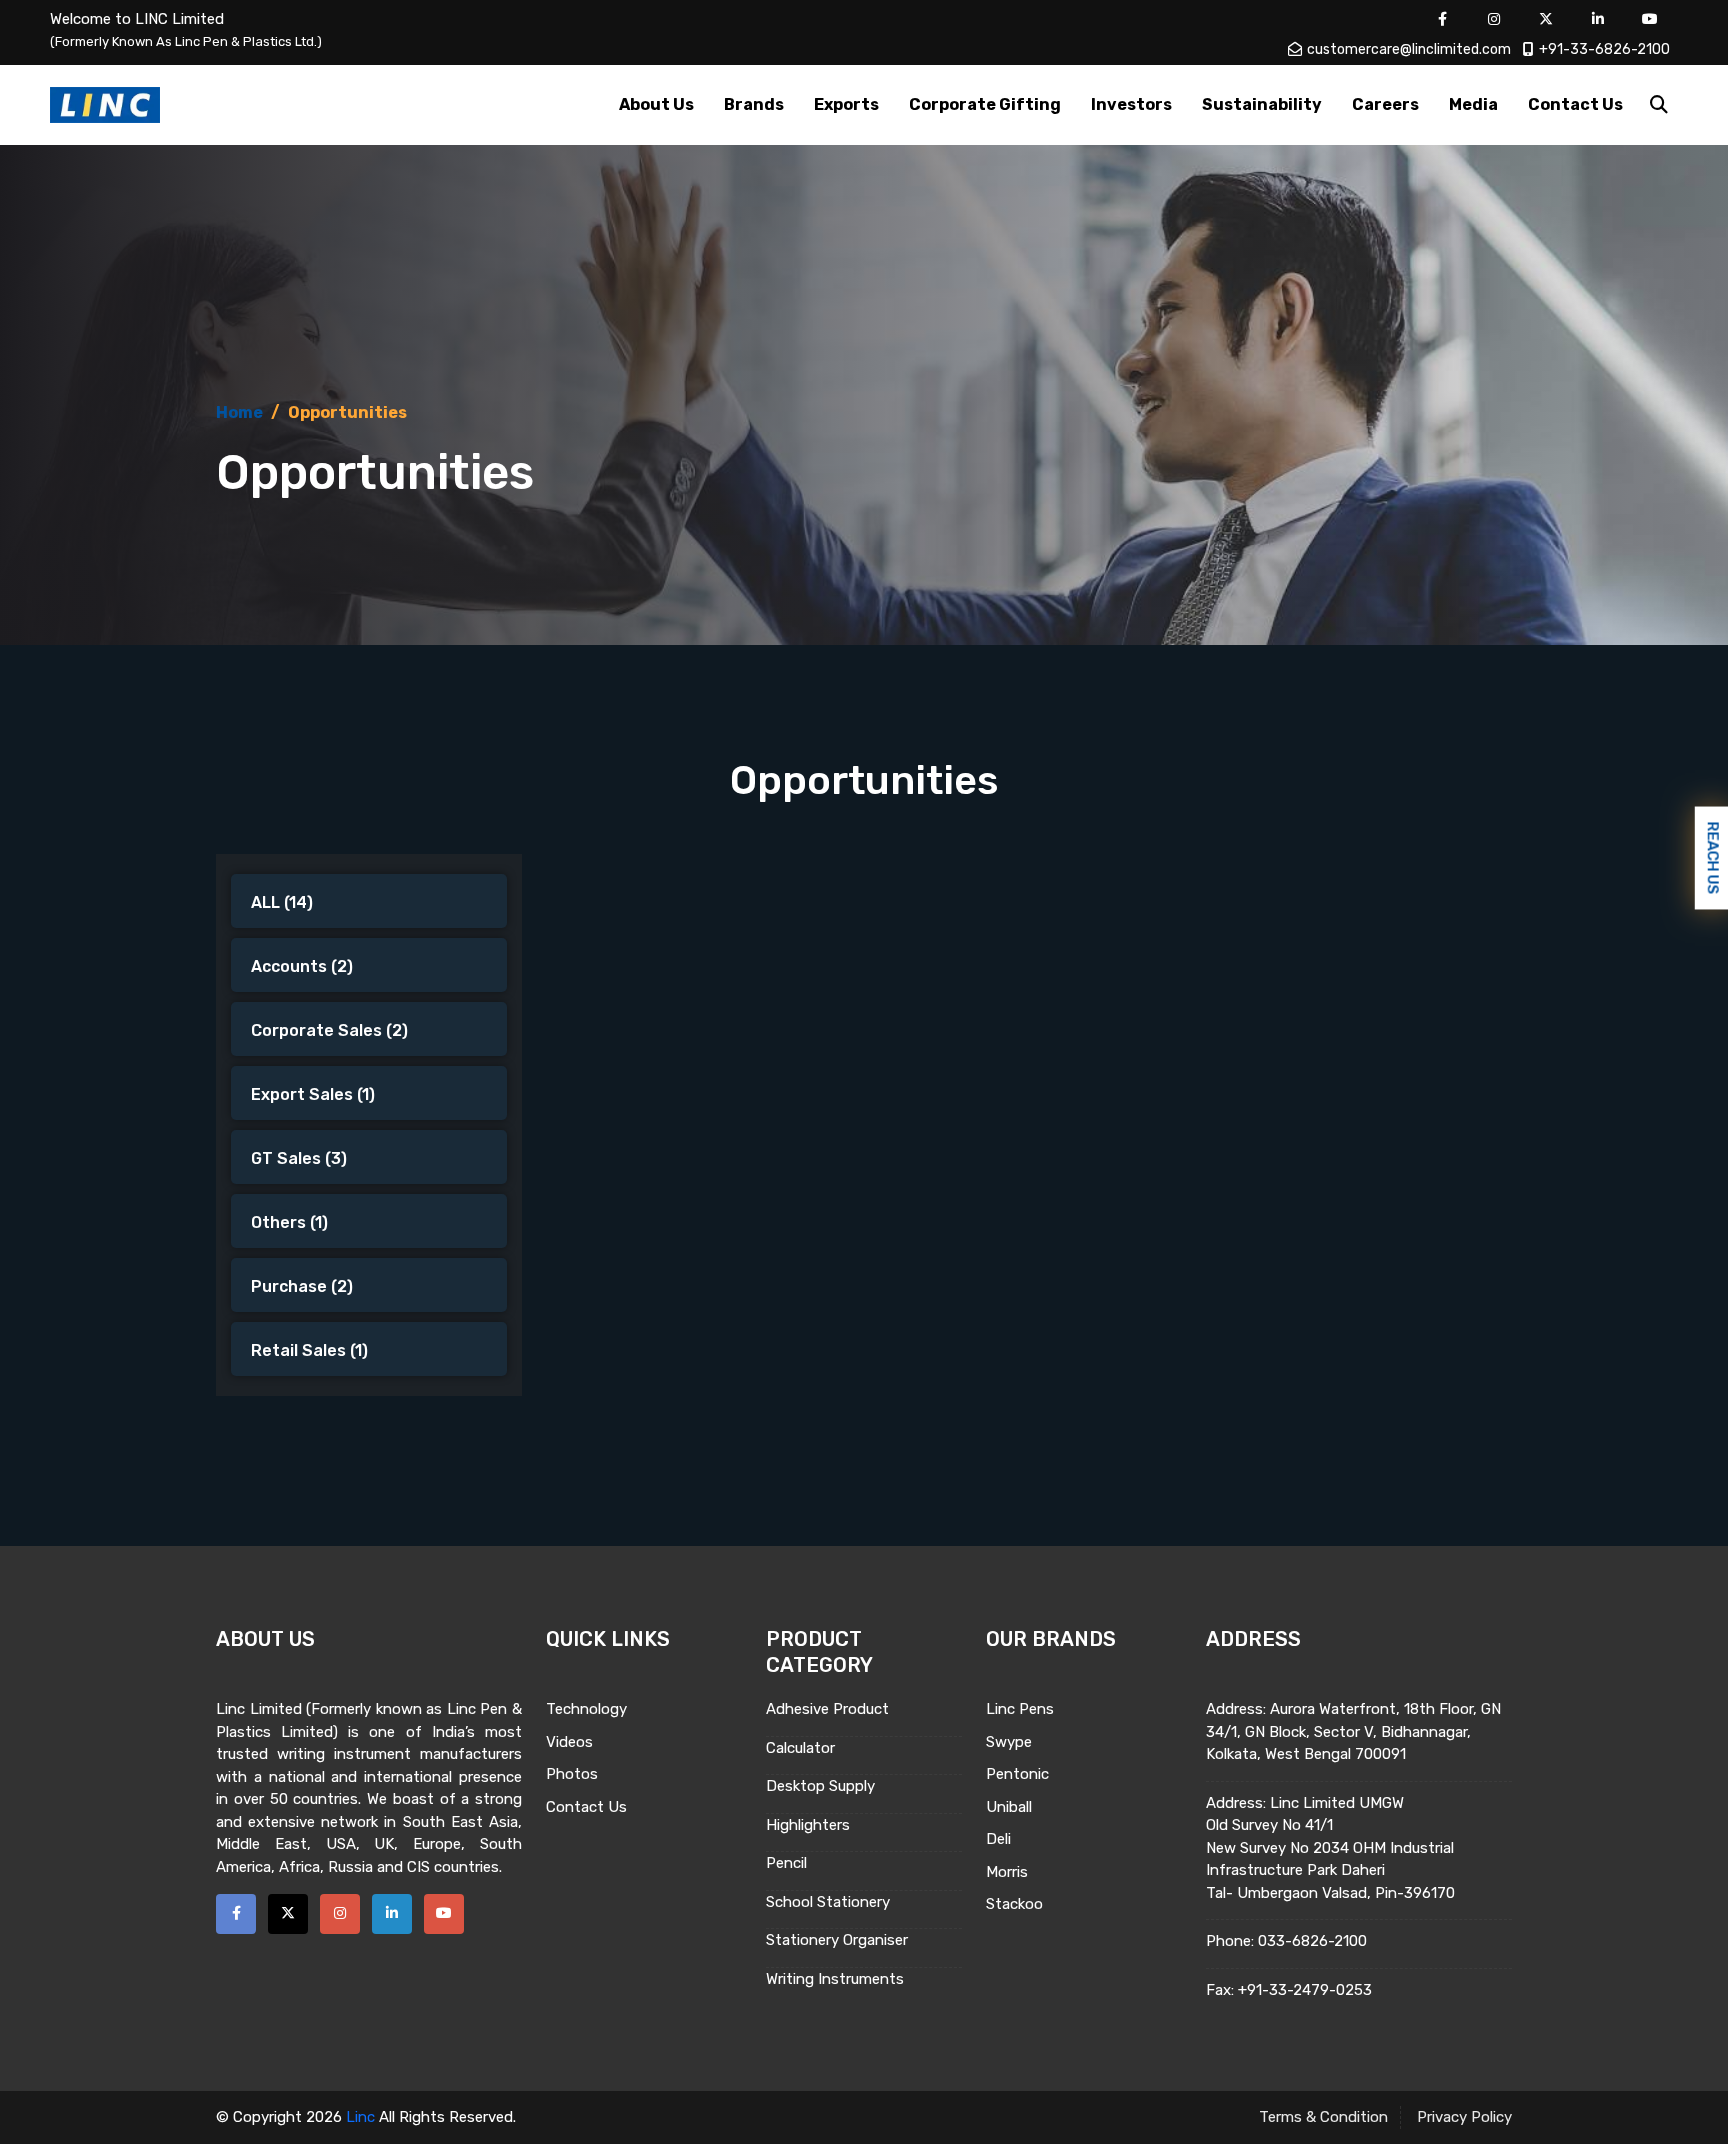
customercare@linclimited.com (1409, 49)
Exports (846, 104)
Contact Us (1575, 104)
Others (289, 1222)
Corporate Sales (329, 1030)
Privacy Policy (1464, 2117)
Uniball (1009, 1807)
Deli (998, 1839)
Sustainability (1262, 104)
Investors (1131, 104)
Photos (572, 1774)
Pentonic (1017, 1774)
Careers (1385, 104)
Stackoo (1014, 1904)
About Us (656, 104)
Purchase (302, 1286)
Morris (1007, 1872)
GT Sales (299, 1158)
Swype (1009, 1742)
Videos (569, 1742)
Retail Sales (309, 1350)
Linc (360, 2117)
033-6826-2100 (1312, 1941)
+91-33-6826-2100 (1604, 49)
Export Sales (313, 1094)
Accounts (302, 966)
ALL (282, 902)
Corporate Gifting (985, 104)
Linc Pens (1020, 1709)
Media (1473, 104)
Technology (586, 1709)
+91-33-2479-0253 (1305, 1990)
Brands (754, 104)
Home (239, 412)
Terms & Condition (1323, 2117)
